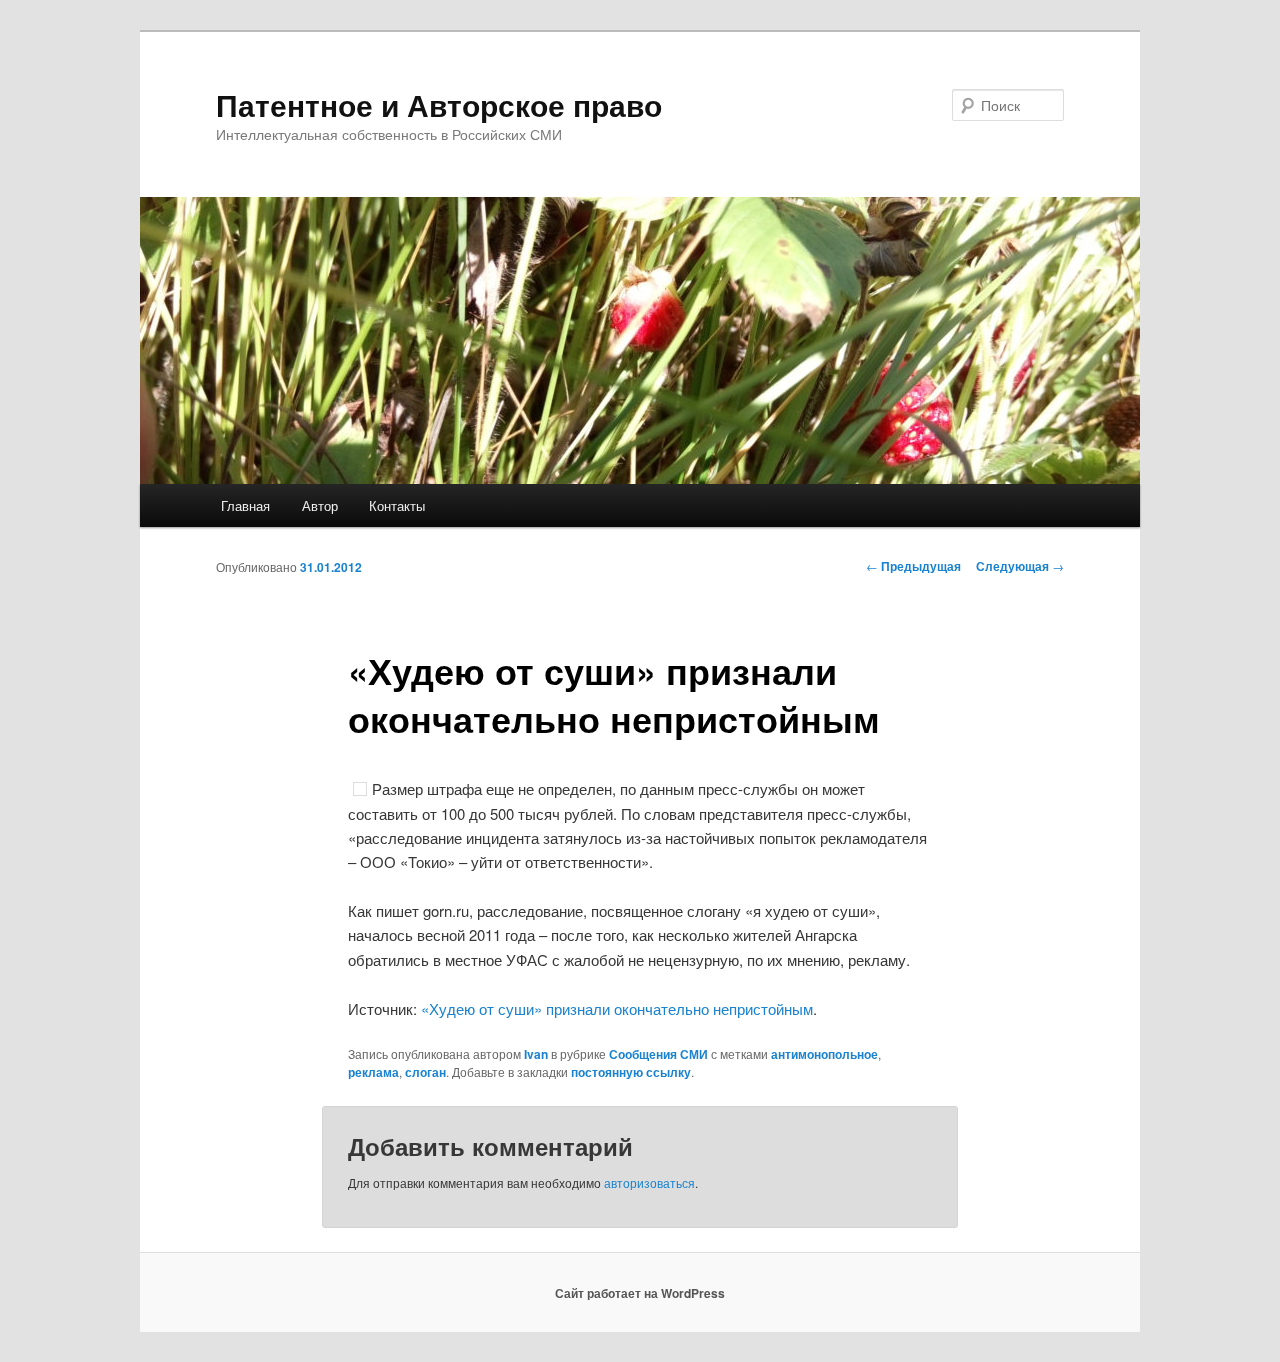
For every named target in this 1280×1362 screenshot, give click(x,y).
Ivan (536, 1054)
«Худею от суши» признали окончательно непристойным (617, 1008)
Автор (320, 505)
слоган (425, 1072)
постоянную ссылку (631, 1072)
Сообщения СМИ (658, 1054)
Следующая (1020, 566)
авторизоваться (649, 1182)
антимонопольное (824, 1054)
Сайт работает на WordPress (640, 1293)
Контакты (397, 505)
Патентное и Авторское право (439, 104)
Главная (245, 505)
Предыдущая (913, 566)
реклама (373, 1072)
